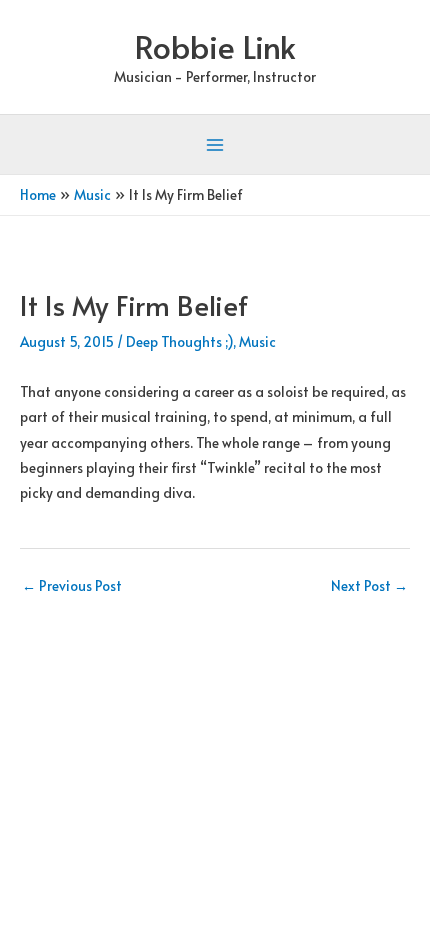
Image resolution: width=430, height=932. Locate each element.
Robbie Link (215, 46)
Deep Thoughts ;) (179, 341)
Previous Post (72, 585)
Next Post (369, 585)
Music (257, 341)
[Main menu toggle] (215, 145)
